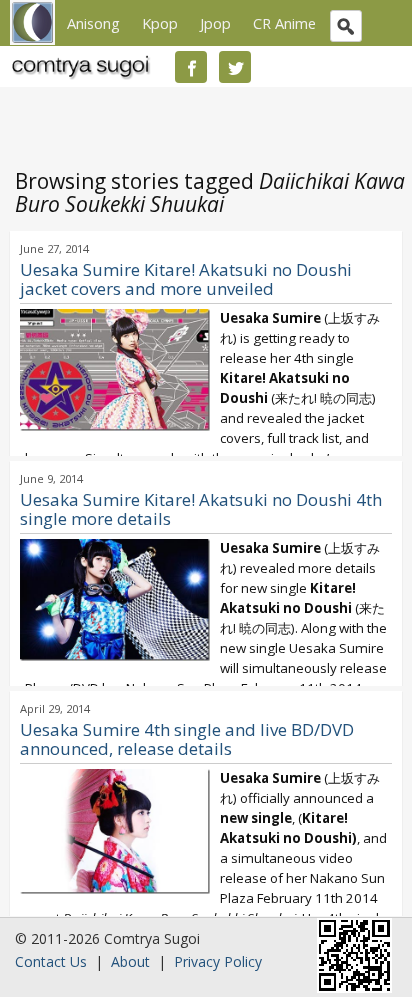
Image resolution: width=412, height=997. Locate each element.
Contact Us (51, 961)
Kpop (160, 23)
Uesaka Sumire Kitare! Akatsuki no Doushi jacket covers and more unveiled (186, 279)
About (130, 961)
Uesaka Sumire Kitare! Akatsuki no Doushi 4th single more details (201, 509)
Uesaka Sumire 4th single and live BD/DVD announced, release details (187, 739)
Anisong (93, 23)
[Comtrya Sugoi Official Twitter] (235, 67)
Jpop (215, 23)
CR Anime (284, 23)
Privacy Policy (218, 961)
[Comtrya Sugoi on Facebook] (191, 67)
